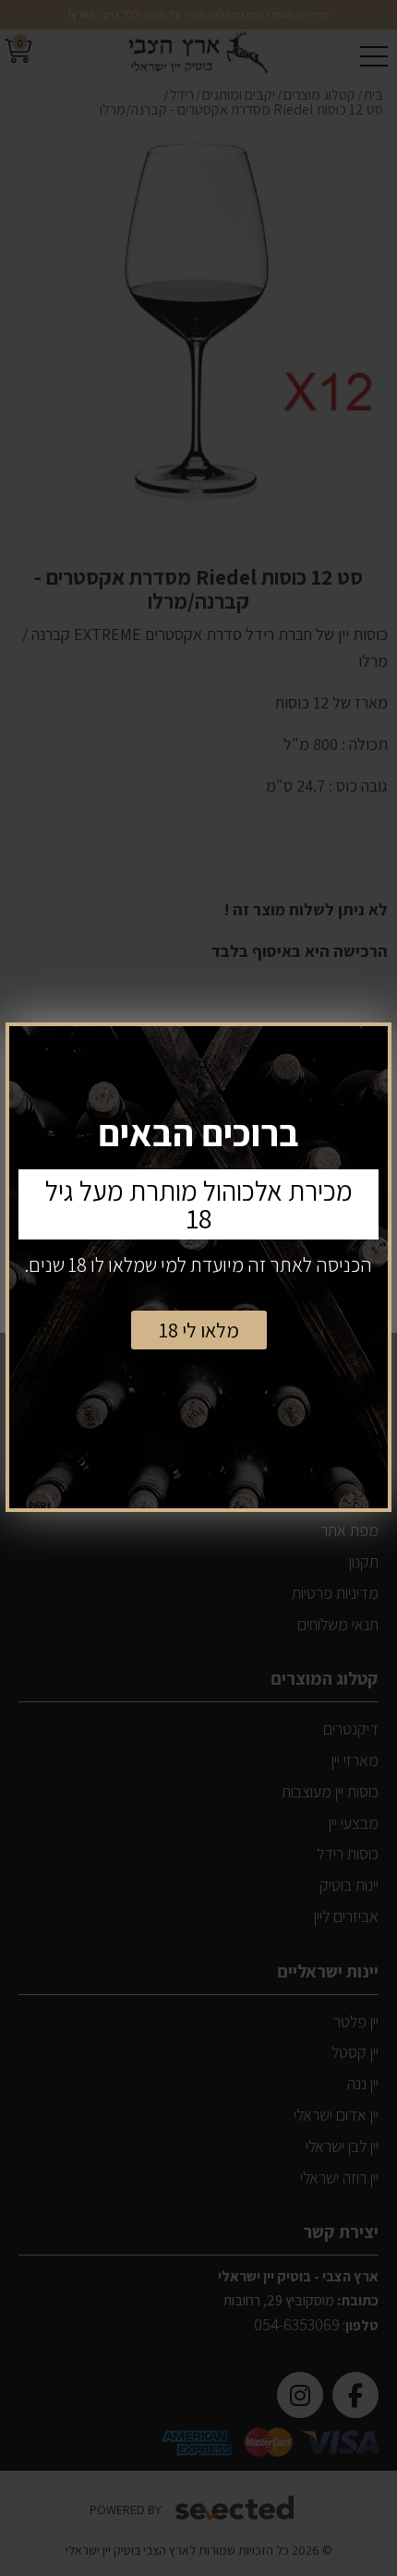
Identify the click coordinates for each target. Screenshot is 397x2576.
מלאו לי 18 (199, 1330)
